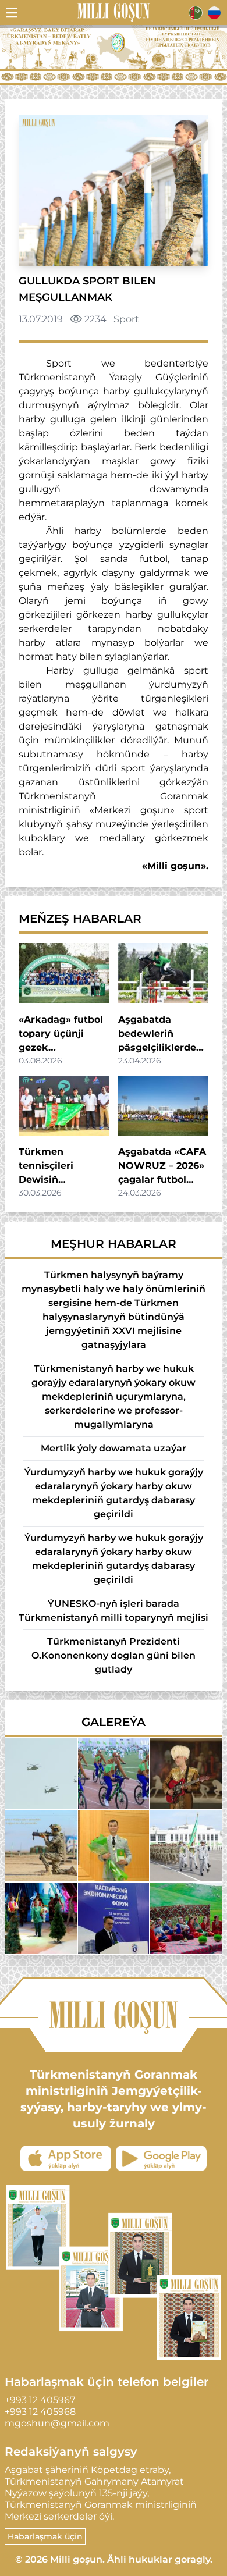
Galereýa (114, 1722)
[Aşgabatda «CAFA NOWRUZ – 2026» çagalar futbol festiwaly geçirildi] (163, 1106)
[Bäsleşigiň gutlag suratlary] (41, 1846)
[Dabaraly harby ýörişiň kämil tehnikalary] (41, 1773)
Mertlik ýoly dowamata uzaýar (114, 1448)
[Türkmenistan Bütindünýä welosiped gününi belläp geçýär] (114, 1773)
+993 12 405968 (40, 2412)
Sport (126, 319)
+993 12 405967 (40, 2400)
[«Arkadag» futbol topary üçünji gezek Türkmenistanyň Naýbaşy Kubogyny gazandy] (64, 973)
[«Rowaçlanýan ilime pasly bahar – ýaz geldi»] (186, 1918)
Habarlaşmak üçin (45, 2536)
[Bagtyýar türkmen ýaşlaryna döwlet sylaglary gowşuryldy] (114, 1846)
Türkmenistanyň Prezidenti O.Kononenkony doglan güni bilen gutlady (114, 1655)
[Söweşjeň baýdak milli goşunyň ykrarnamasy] (186, 1846)
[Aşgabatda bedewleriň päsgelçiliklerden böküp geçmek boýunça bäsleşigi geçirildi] (163, 973)
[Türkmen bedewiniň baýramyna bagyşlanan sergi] (186, 1773)
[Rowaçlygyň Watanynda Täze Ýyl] (41, 1918)
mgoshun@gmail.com (57, 2423)
